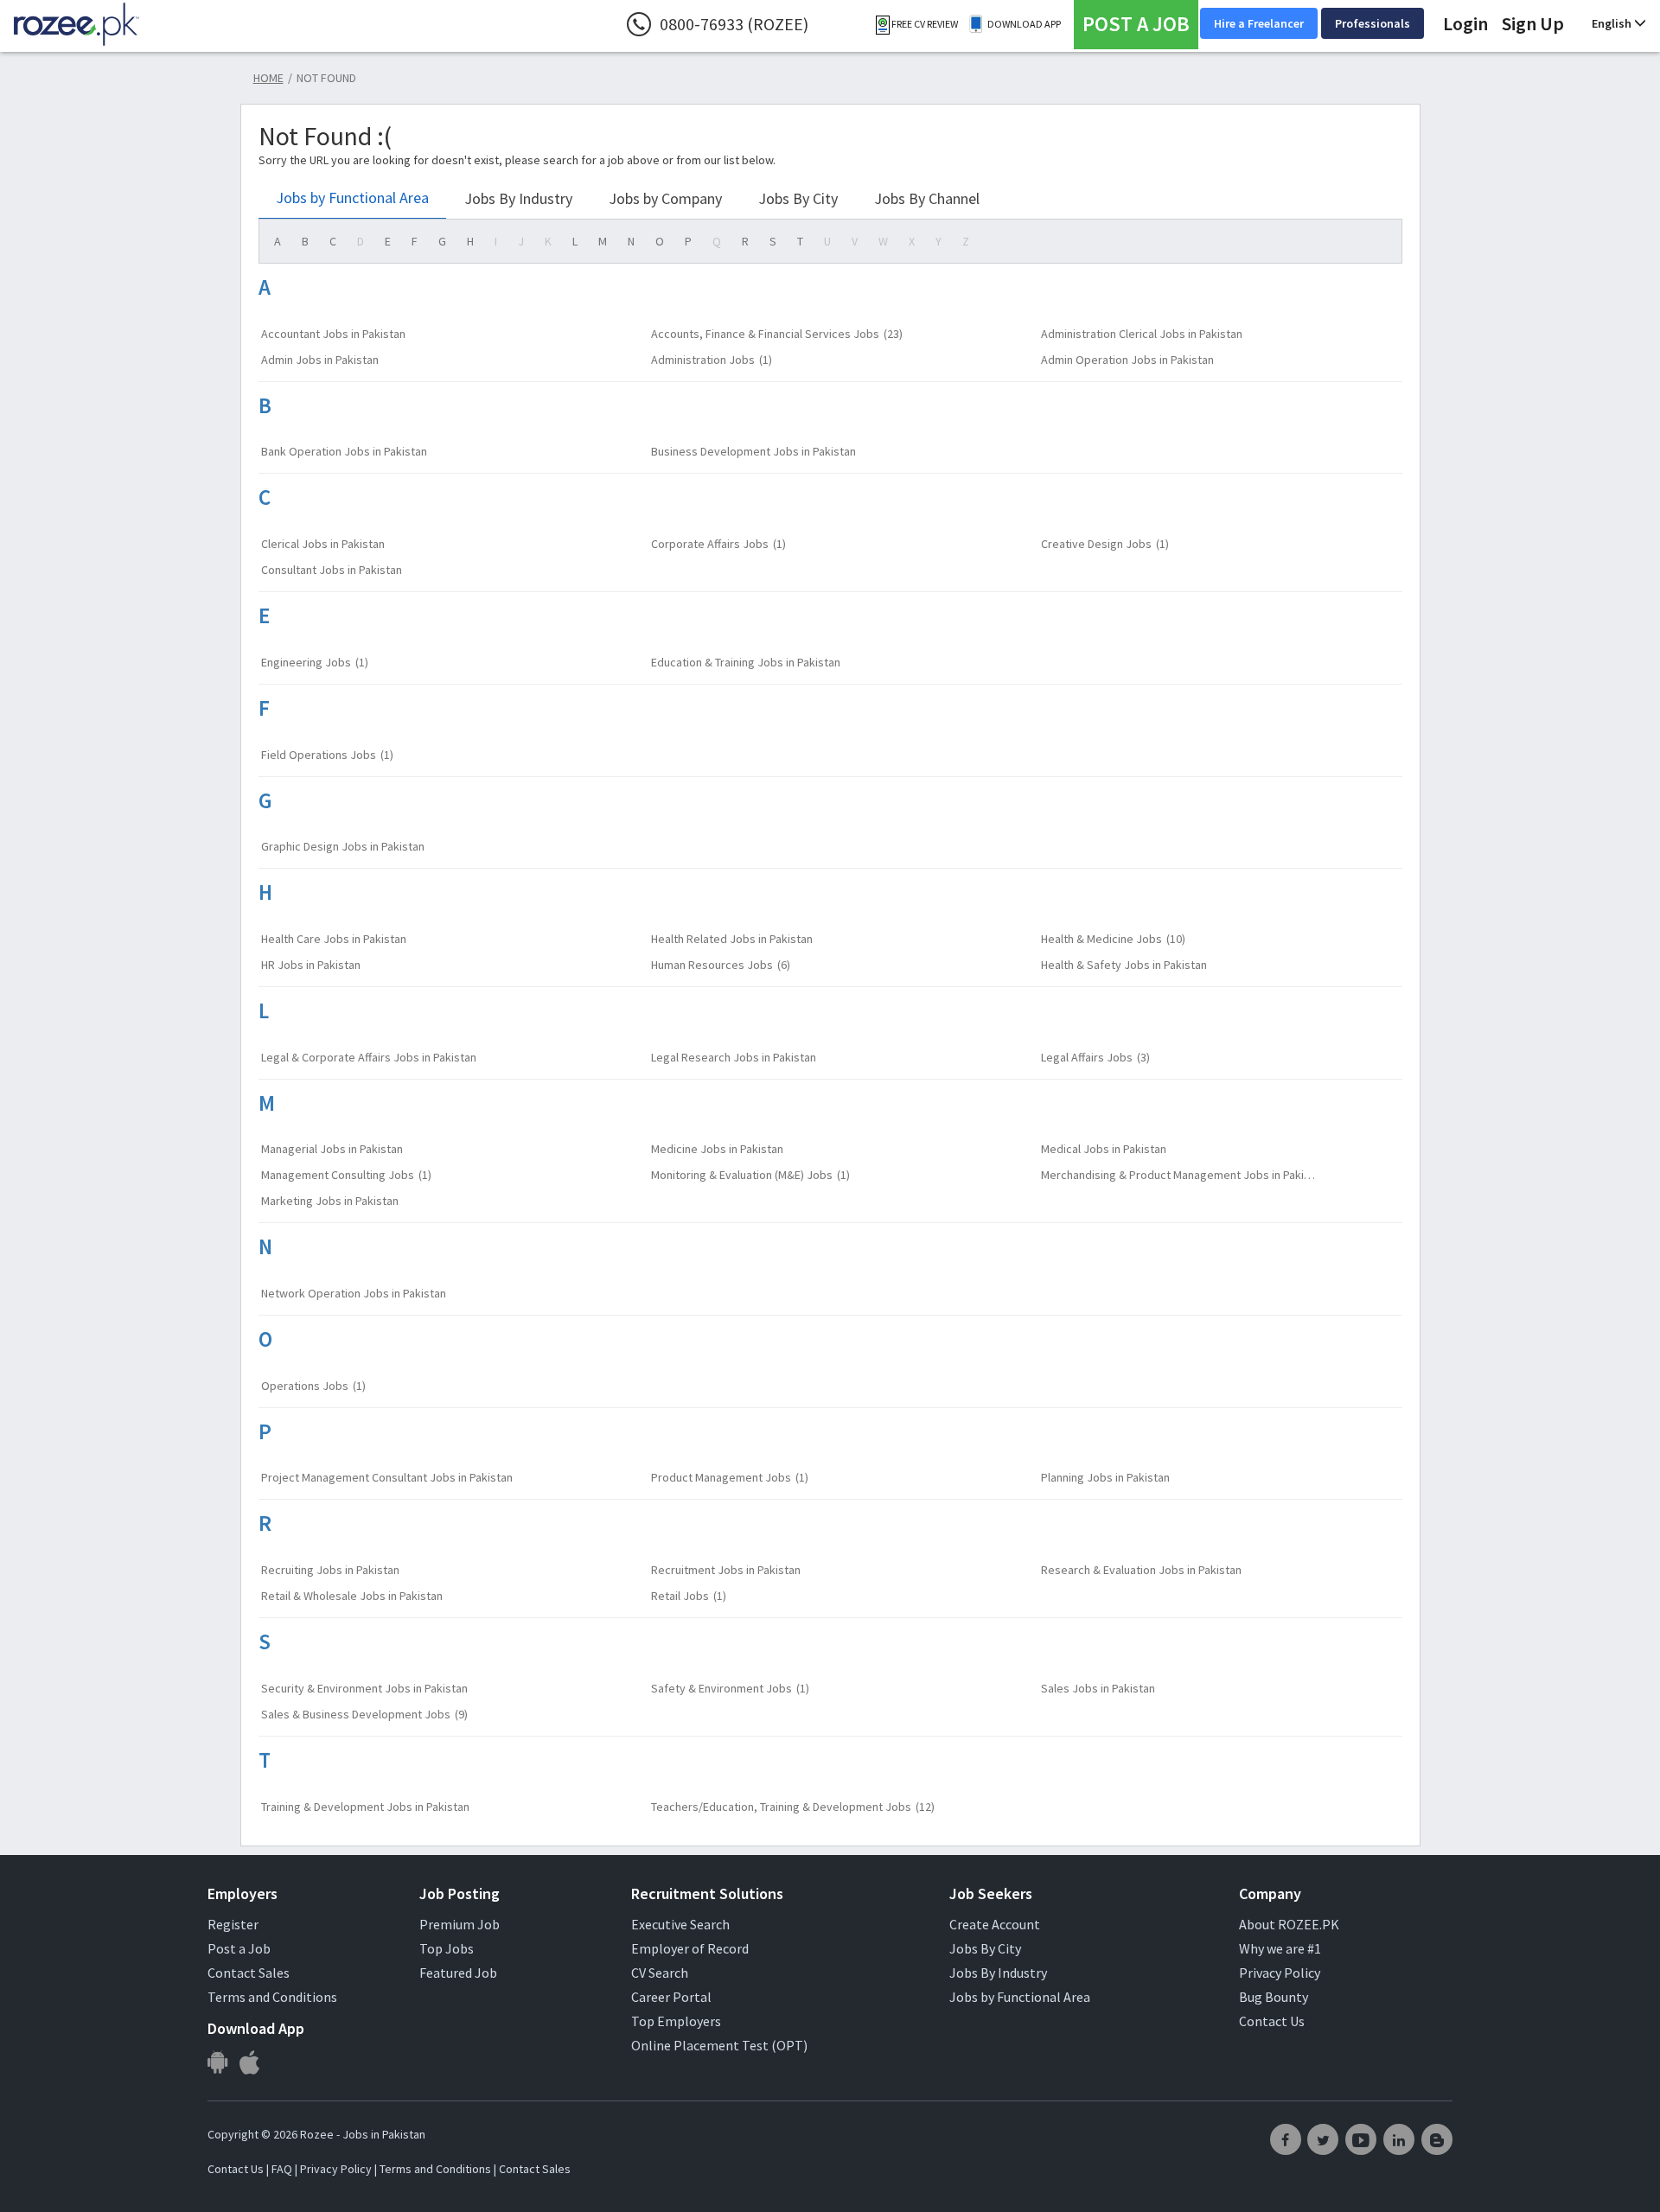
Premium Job (460, 1924)
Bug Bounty (1274, 1997)
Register (233, 1924)
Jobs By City (798, 198)
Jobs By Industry (518, 198)
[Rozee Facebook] (1286, 2139)
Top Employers (676, 2021)
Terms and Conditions (272, 1997)
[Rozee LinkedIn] (1399, 2139)
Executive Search (680, 1924)
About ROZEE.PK (1289, 1924)
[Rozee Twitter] (1323, 2139)
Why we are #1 (1280, 1948)
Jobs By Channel (927, 198)
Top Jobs (447, 1948)
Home (268, 78)
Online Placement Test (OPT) (719, 2045)
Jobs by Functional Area (352, 198)
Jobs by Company (665, 198)
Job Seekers (991, 1893)
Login (1465, 23)
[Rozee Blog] (1437, 2139)
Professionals (1373, 23)
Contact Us (1272, 2021)
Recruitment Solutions (707, 1893)
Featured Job (458, 1973)
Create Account (995, 1924)
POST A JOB (1136, 24)
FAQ (282, 2169)
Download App (1024, 24)
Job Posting (460, 1893)
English (1613, 23)
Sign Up (1533, 23)
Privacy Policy (1280, 1973)
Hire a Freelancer (1259, 23)
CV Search (660, 1973)
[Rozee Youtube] (1361, 2139)
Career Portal (671, 1997)
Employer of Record (690, 1948)
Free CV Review (924, 24)
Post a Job (239, 1948)
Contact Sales (249, 1973)
